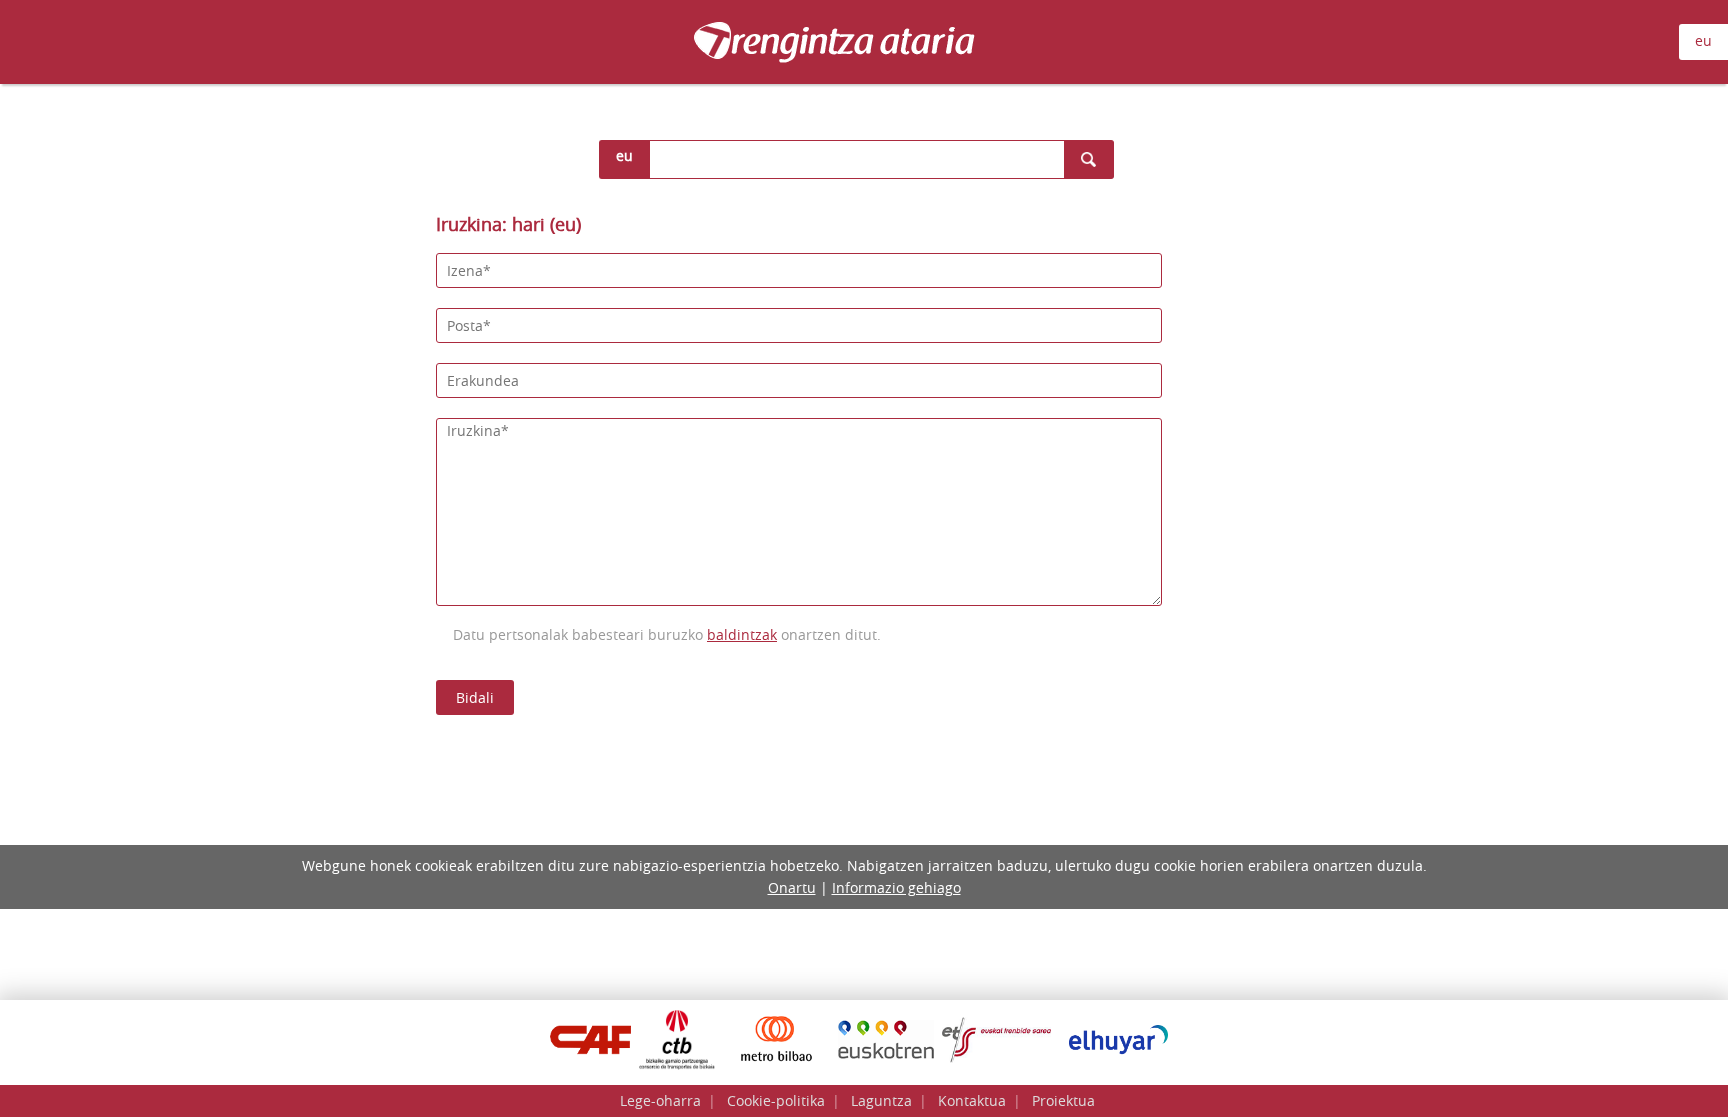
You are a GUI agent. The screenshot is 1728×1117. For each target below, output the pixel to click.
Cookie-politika (776, 1100)
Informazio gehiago (896, 887)
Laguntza (881, 1100)
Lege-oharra (660, 1100)
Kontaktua (972, 1100)
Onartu (792, 887)
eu (1703, 40)
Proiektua (1063, 1100)
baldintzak (742, 634)
